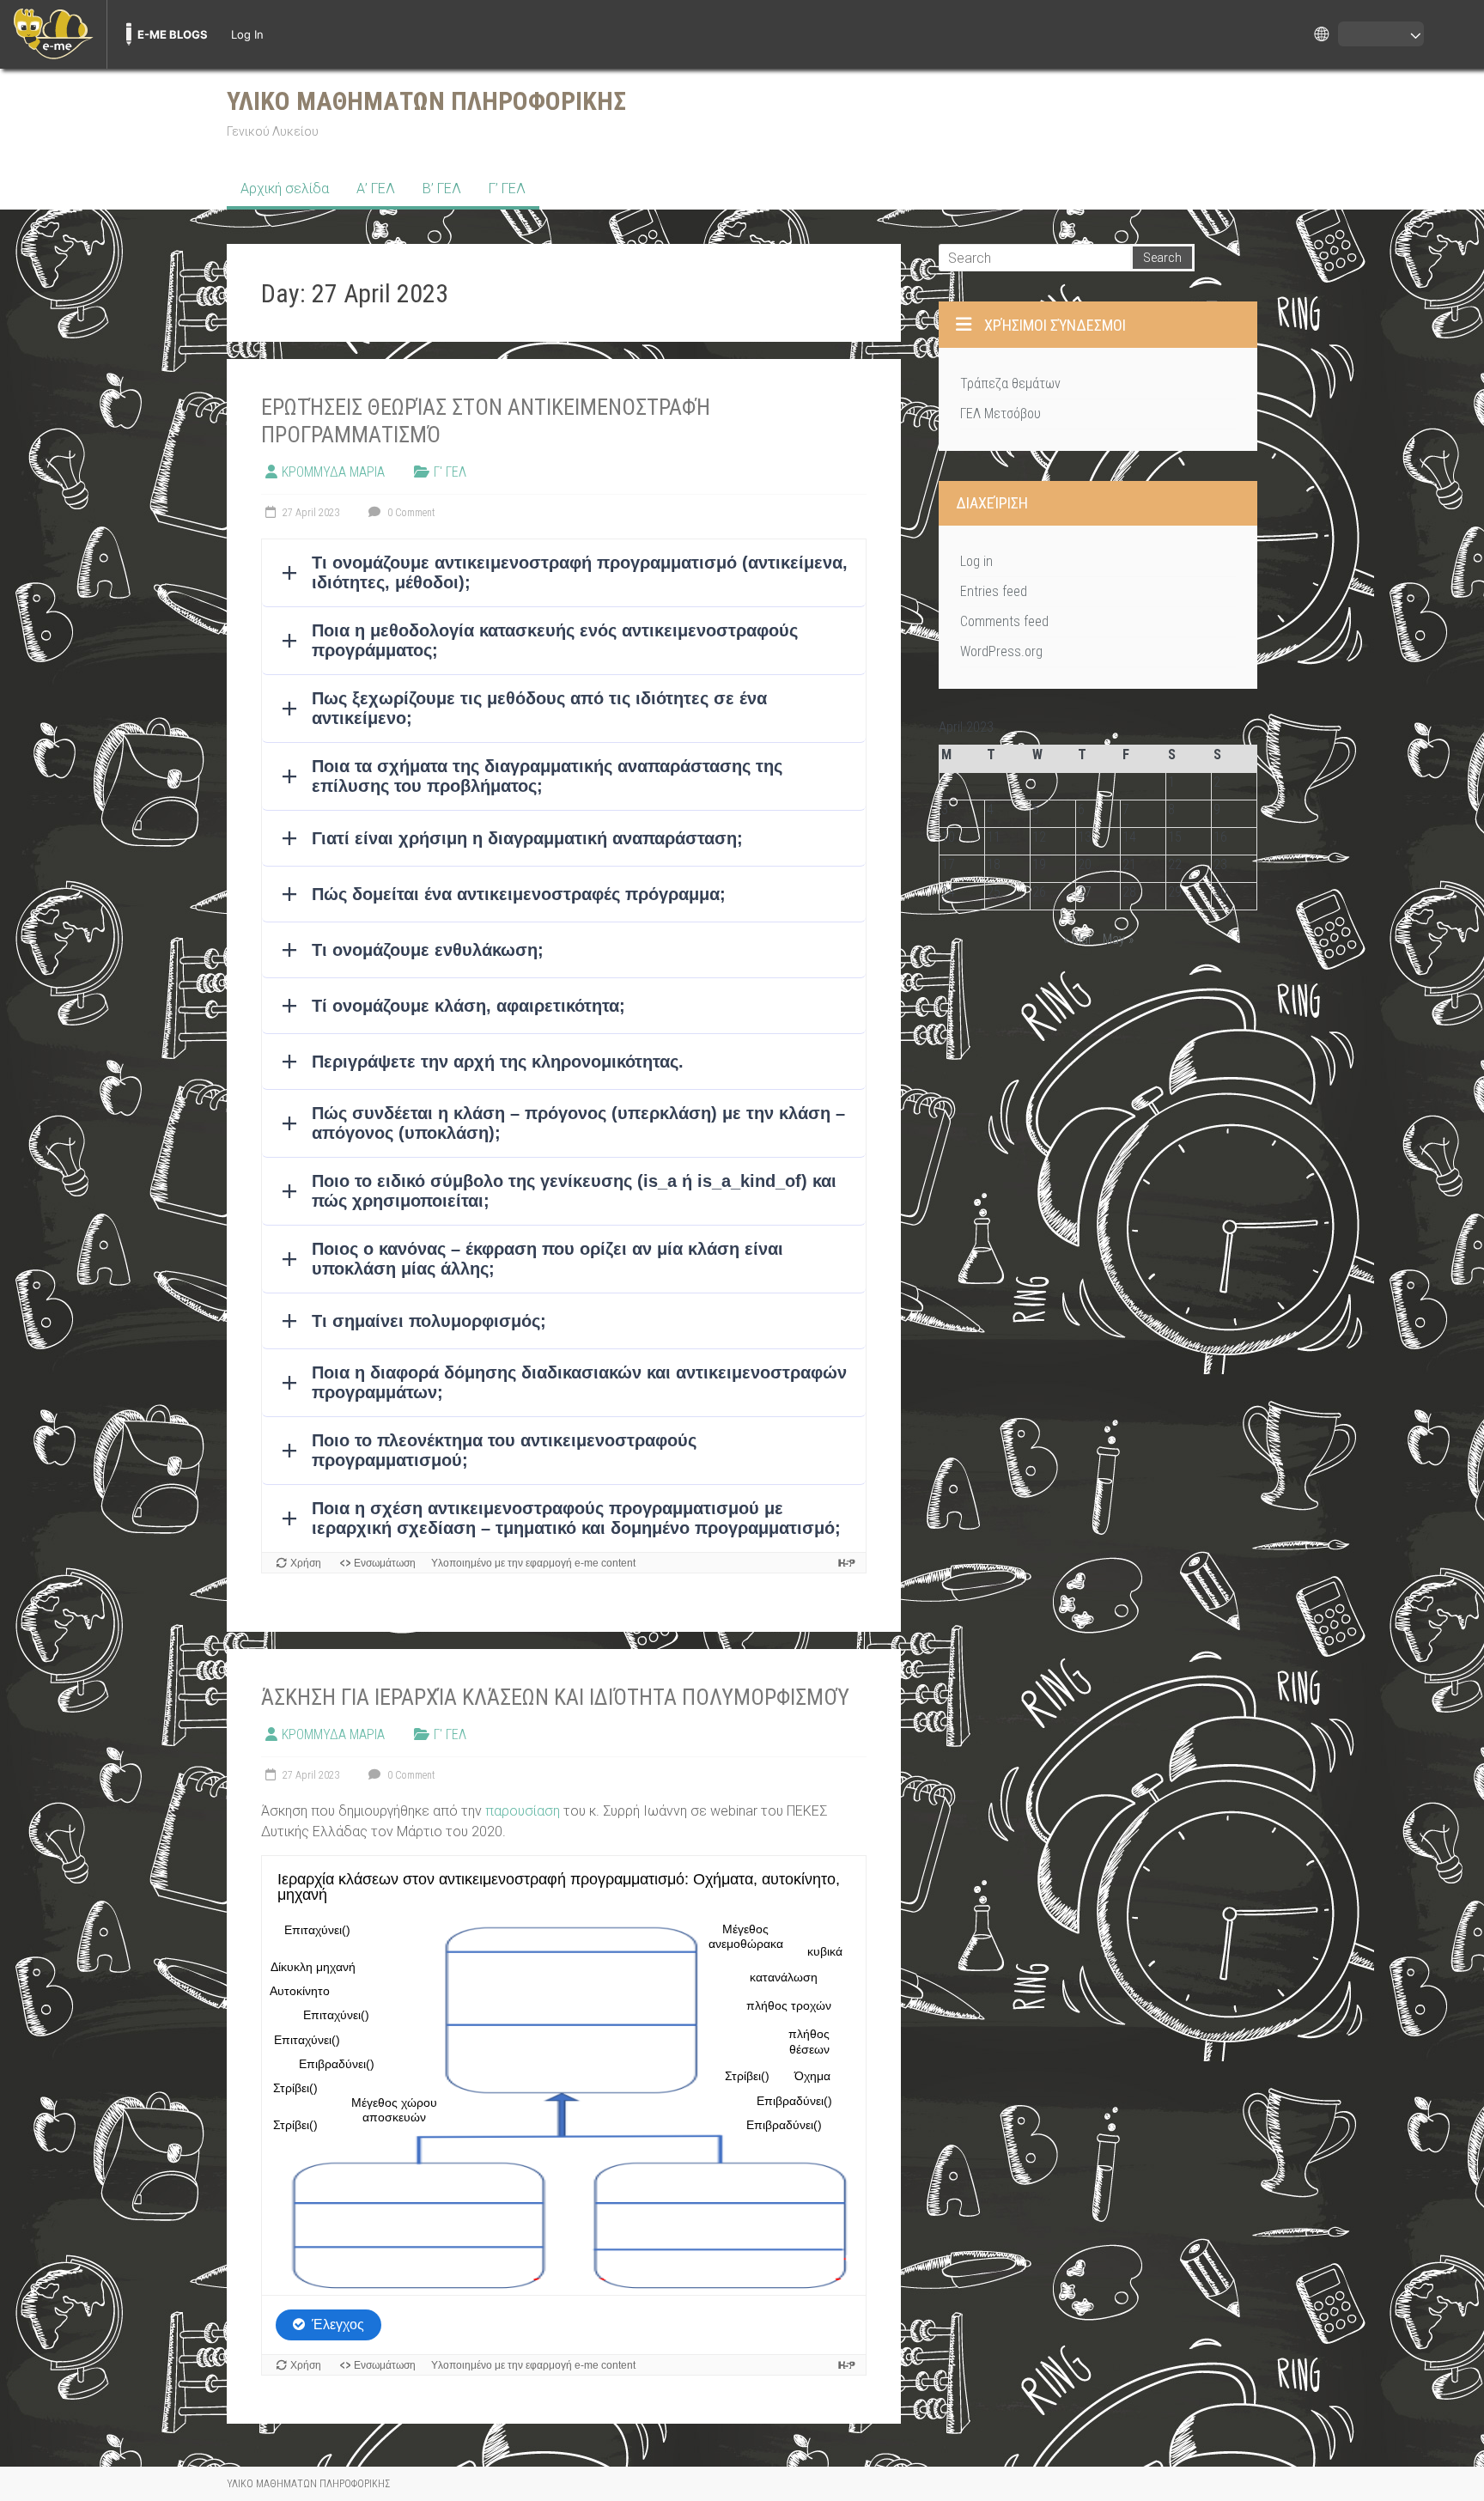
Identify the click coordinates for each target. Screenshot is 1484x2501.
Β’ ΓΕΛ (442, 189)
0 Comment (410, 513)
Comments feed (1004, 621)
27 (1085, 892)
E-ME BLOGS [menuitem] (173, 34)
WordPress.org (1001, 651)
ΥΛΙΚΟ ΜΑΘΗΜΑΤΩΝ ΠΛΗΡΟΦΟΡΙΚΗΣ (426, 101)
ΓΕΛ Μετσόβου (1000, 414)
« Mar (1078, 939)
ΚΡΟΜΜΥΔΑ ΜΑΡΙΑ (333, 472)
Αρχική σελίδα (285, 189)
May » (1118, 939)
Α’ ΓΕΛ (376, 189)
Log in (976, 561)
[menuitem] (53, 34)
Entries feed (994, 591)
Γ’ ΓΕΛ (507, 189)
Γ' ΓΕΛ (450, 472)
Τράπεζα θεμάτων (1010, 383)
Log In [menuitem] (247, 34)
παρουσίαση (523, 1811)
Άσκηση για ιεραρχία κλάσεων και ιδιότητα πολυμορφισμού (555, 1697)
